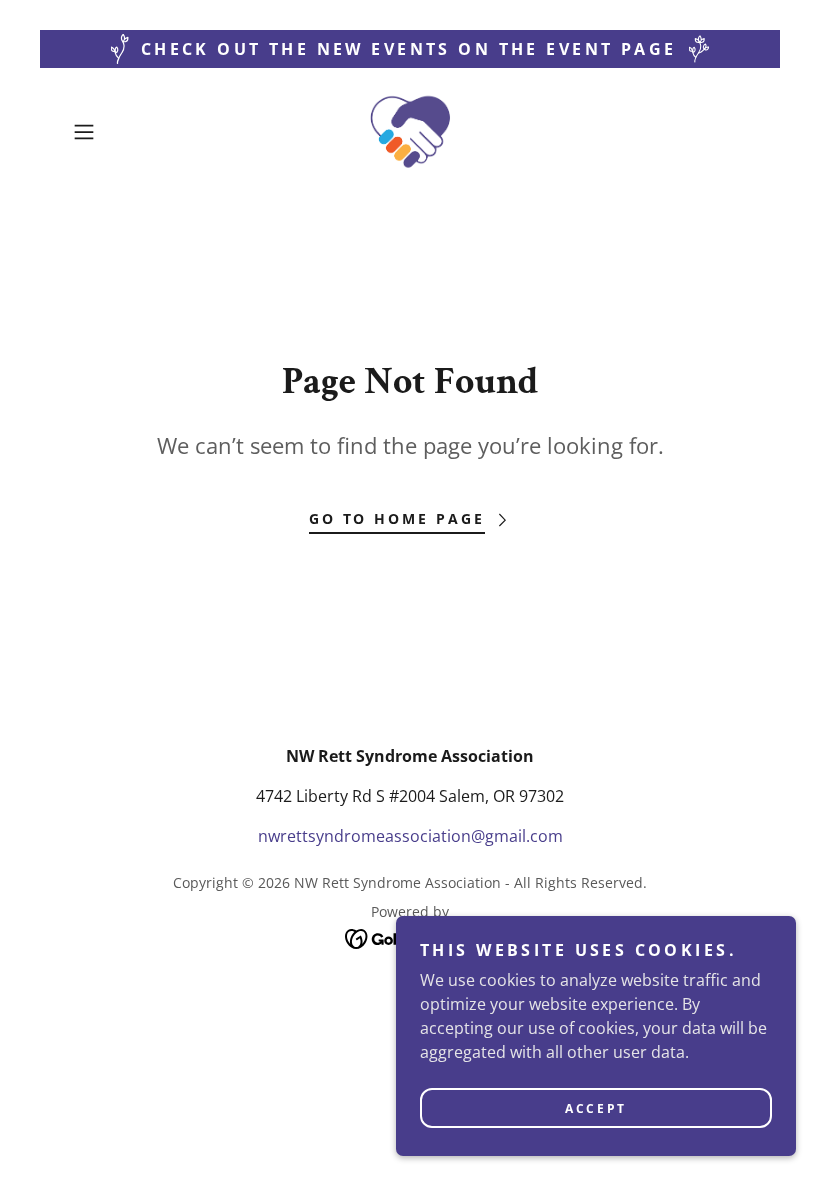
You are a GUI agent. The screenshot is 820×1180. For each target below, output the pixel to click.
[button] (116, 132)
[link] (410, 132)
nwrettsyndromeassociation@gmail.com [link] (410, 836)
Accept (595, 1108)
